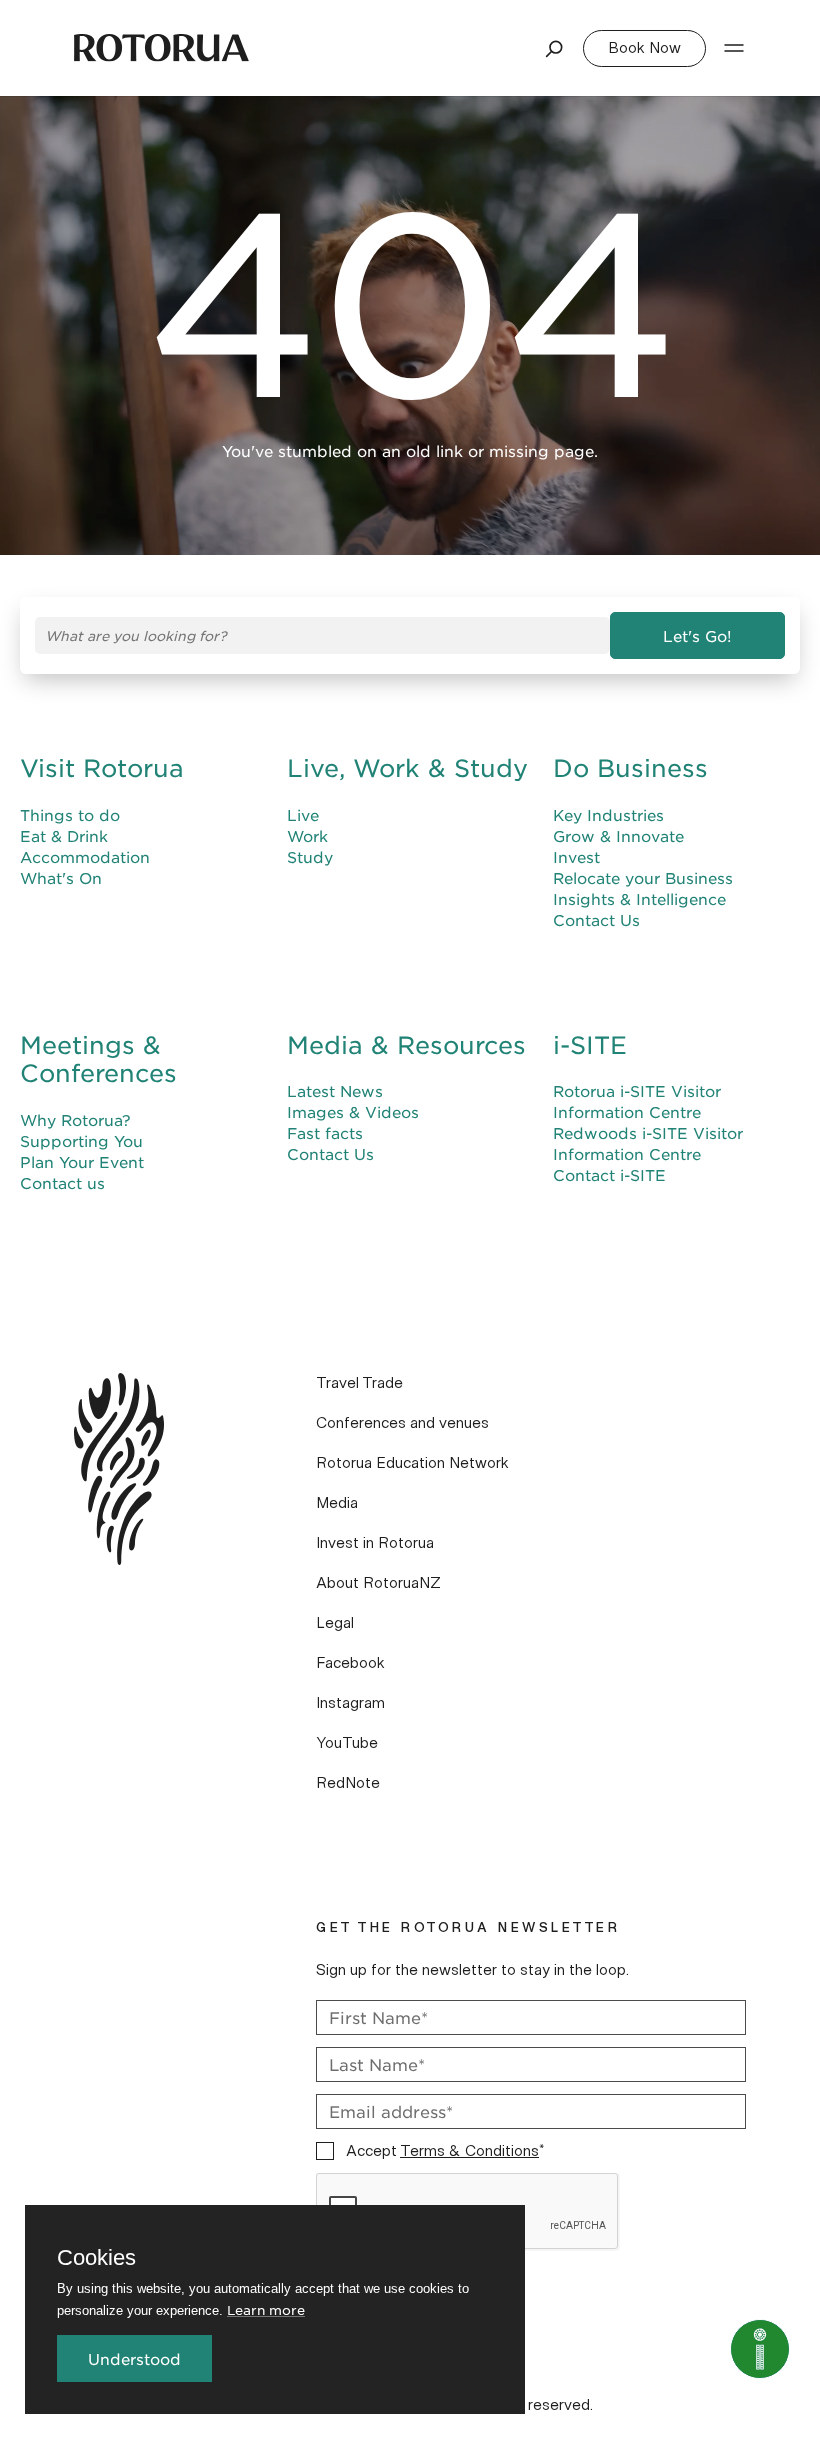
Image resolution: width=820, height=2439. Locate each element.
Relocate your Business (643, 877)
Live (303, 814)
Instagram (350, 1703)
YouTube (347, 1743)
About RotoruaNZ (378, 1583)
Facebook (350, 1663)
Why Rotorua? (75, 1119)
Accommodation (85, 856)
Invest (576, 856)
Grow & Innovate (618, 835)
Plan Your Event (82, 1161)
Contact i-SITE (609, 1174)
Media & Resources (406, 1045)
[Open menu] (734, 48)
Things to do (70, 814)
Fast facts (325, 1132)
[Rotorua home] (161, 48)
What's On (61, 877)
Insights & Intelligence (639, 898)
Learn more (266, 2309)
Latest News (335, 1090)
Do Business (630, 768)
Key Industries (608, 814)
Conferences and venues (402, 1423)
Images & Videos (353, 1111)
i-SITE (590, 1045)
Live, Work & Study (407, 768)
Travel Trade (359, 1383)
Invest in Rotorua (375, 1543)
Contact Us (596, 919)
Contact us (62, 1182)
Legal (335, 1623)
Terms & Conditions (469, 2151)
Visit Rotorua (102, 768)
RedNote (348, 1783)
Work (307, 835)
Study (310, 856)
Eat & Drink (64, 835)
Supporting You (81, 1140)
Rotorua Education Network (412, 1463)
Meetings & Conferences (98, 1059)
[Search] (555, 48)
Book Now (644, 48)
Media (337, 1503)
